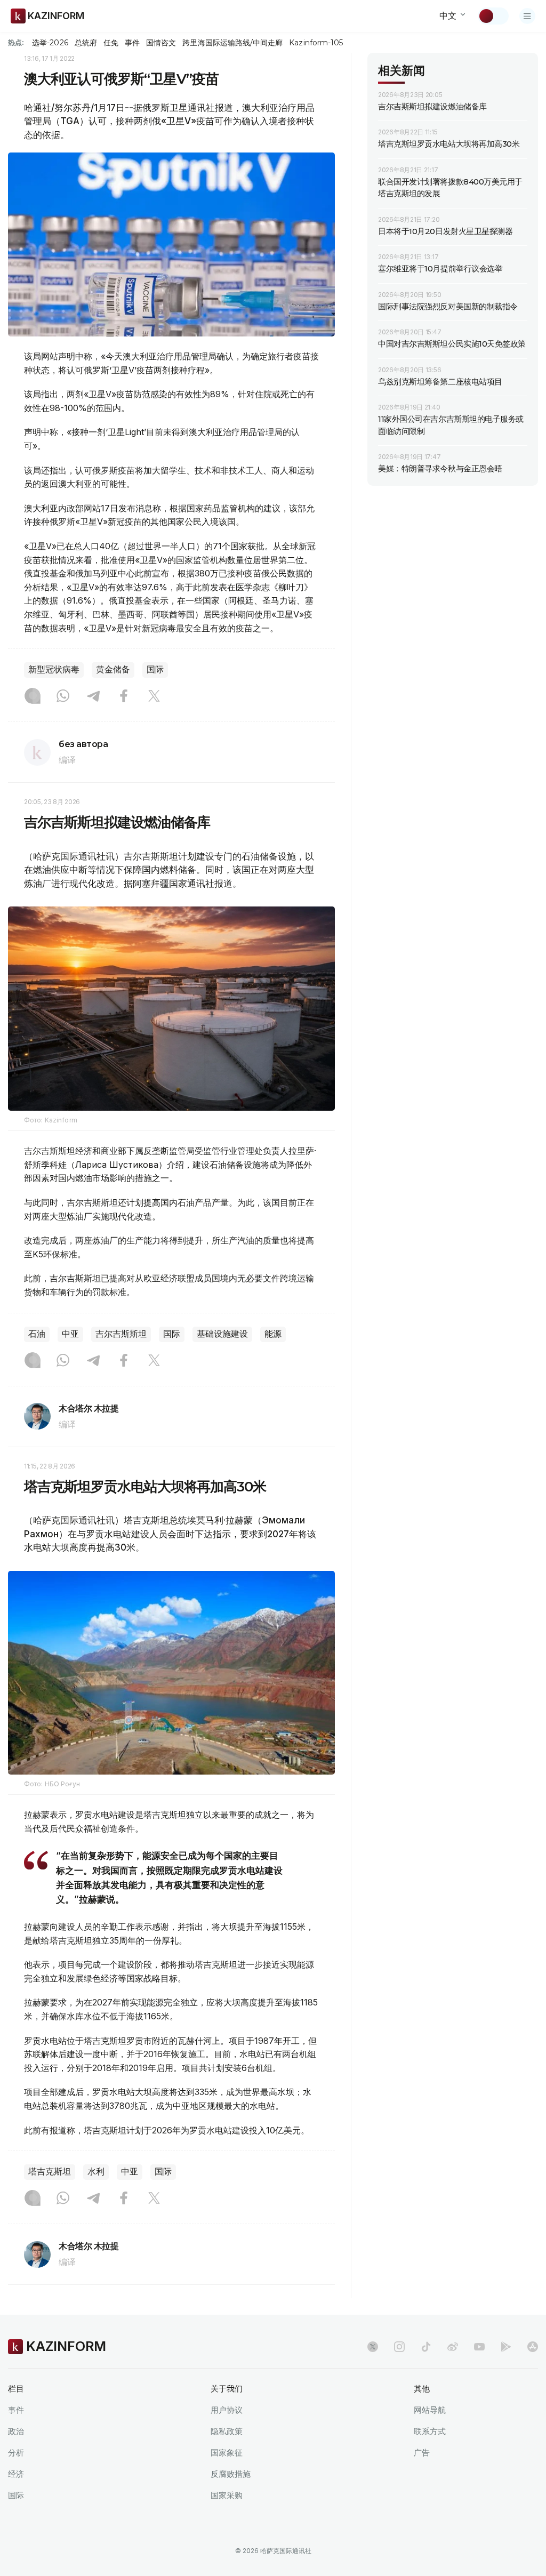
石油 (37, 1334)
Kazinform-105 (316, 43)
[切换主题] (493, 16)
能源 (273, 1334)
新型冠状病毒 (54, 669)
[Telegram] (93, 697)
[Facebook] (124, 697)
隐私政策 (227, 2431)
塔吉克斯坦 (50, 2172)
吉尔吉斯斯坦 (121, 1334)
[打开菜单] (527, 16)
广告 (422, 2453)
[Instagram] (33, 697)
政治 (16, 2431)
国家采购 (227, 2495)
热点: (16, 42)
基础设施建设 (222, 1334)
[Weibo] (453, 2347)
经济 (16, 2474)
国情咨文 (161, 43)
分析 (16, 2453)
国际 (155, 669)
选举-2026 (50, 43)
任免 (111, 43)
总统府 (86, 43)
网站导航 (430, 2410)
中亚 (70, 1334)
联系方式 (430, 2431)
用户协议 (227, 2410)
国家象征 (227, 2453)
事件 (132, 43)
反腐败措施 (231, 2474)
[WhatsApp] (63, 697)
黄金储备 (113, 669)
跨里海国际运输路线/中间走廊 (232, 43)
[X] (154, 697)
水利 (96, 2172)
